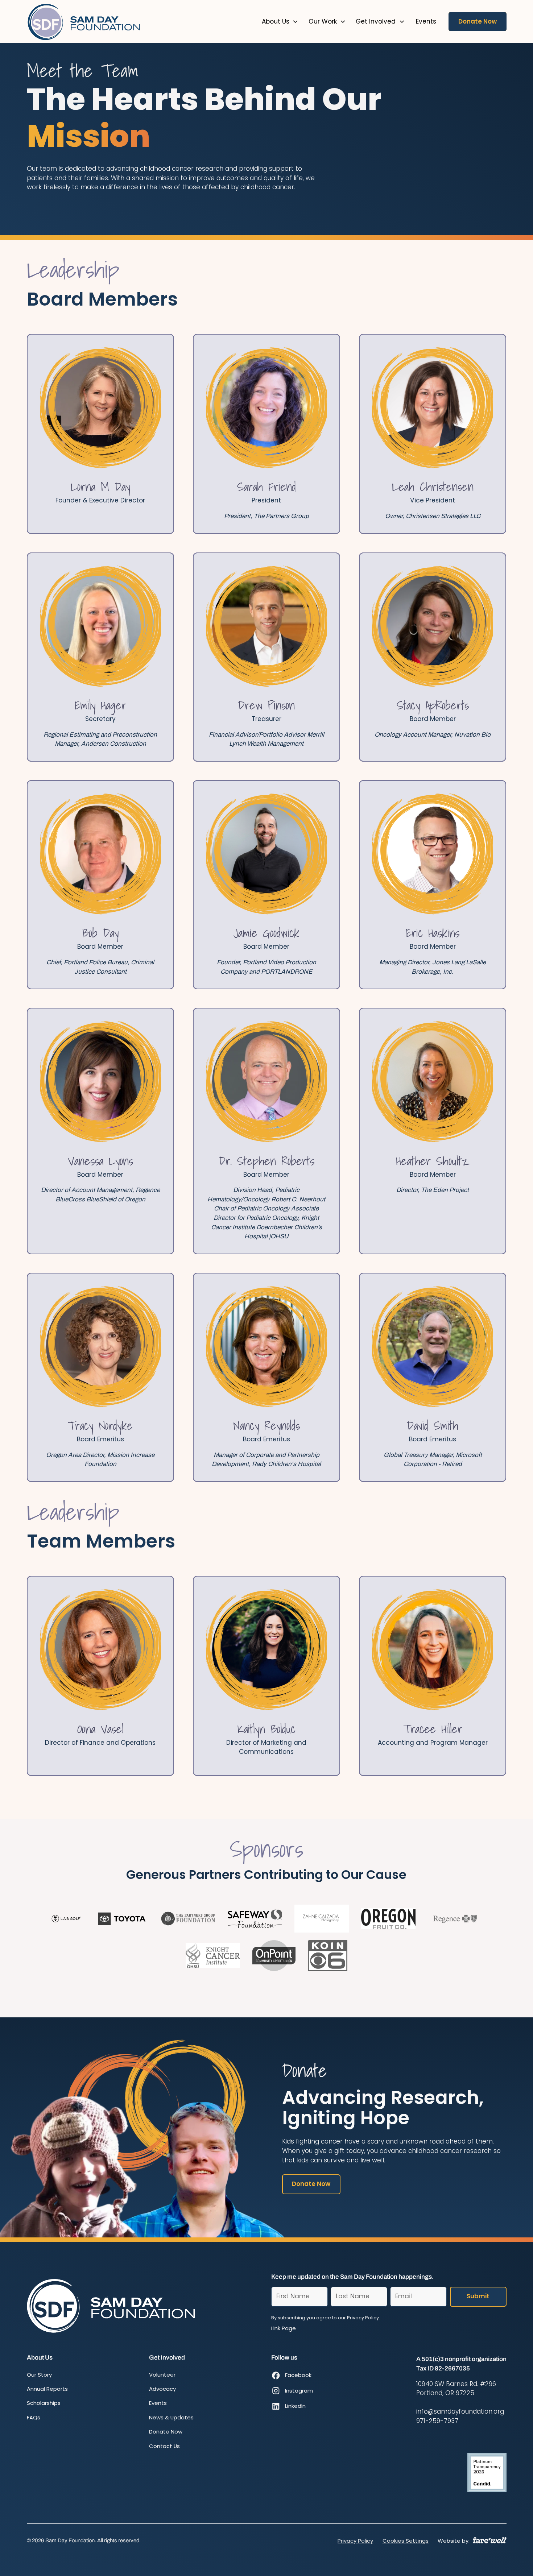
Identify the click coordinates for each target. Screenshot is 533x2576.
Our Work (323, 21)
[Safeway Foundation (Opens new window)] (255, 1919)
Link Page (284, 2328)
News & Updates (171, 2417)
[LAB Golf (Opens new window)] (66, 1919)
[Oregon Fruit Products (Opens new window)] (388, 1919)
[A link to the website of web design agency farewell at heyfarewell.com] (490, 2540)
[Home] (84, 22)
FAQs (34, 2417)
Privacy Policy (355, 2541)
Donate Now (478, 21)
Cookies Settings (406, 2541)
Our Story (39, 2375)
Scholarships (44, 2403)
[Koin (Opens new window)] (328, 1956)
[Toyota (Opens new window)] (121, 1919)
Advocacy (162, 2389)
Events (158, 2403)
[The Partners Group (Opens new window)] (188, 1919)
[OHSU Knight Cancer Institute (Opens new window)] (213, 1956)
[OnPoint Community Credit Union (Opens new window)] (274, 1956)
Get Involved (376, 21)
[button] (280, 22)
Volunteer (162, 2375)
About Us (276, 21)
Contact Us (164, 2446)
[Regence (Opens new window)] (455, 1919)
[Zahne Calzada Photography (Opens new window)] (322, 1919)
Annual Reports (47, 2389)
